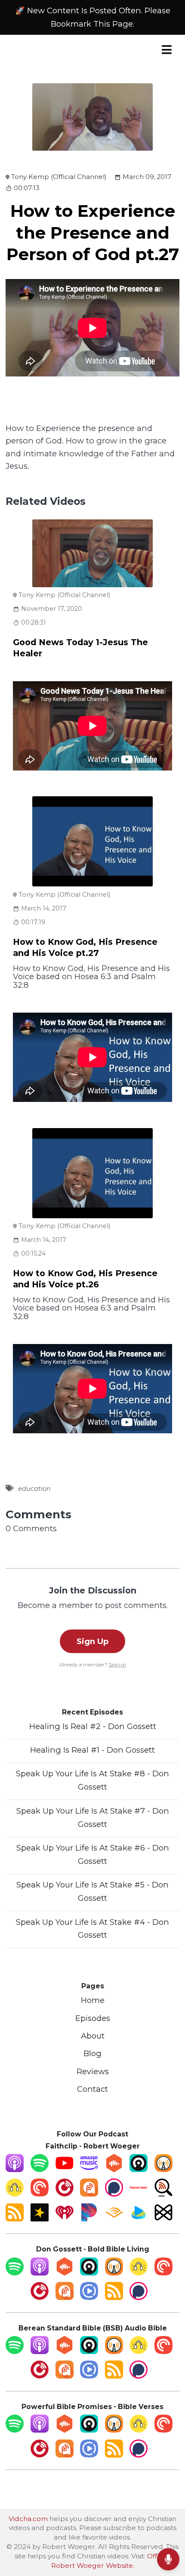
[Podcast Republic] (89, 2297)
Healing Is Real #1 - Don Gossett (92, 1750)
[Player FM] (65, 2194)
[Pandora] (89, 2219)
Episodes (93, 2018)
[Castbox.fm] (114, 2169)
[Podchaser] (114, 2194)
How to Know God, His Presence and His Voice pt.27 (85, 947)
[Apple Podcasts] (15, 2169)
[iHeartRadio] (65, 2219)
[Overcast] (163, 2169)
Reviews (93, 2071)
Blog (92, 2053)
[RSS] (15, 2219)
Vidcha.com (28, 2519)
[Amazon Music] (89, 2169)
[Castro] (139, 2169)
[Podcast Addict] (89, 2194)
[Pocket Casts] (40, 2194)
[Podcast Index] (139, 2194)
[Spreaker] (40, 2219)
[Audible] (114, 2219)
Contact (92, 2089)
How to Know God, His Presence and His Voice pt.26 (85, 1279)
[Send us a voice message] (168, 2559)
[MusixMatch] (163, 2219)
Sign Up (92, 1641)
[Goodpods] (15, 2194)
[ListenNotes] (163, 2194)
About (93, 2036)
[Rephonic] (139, 2219)
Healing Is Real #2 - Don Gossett (93, 1726)
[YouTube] (65, 2169)
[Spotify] (40, 2169)
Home (93, 2000)
